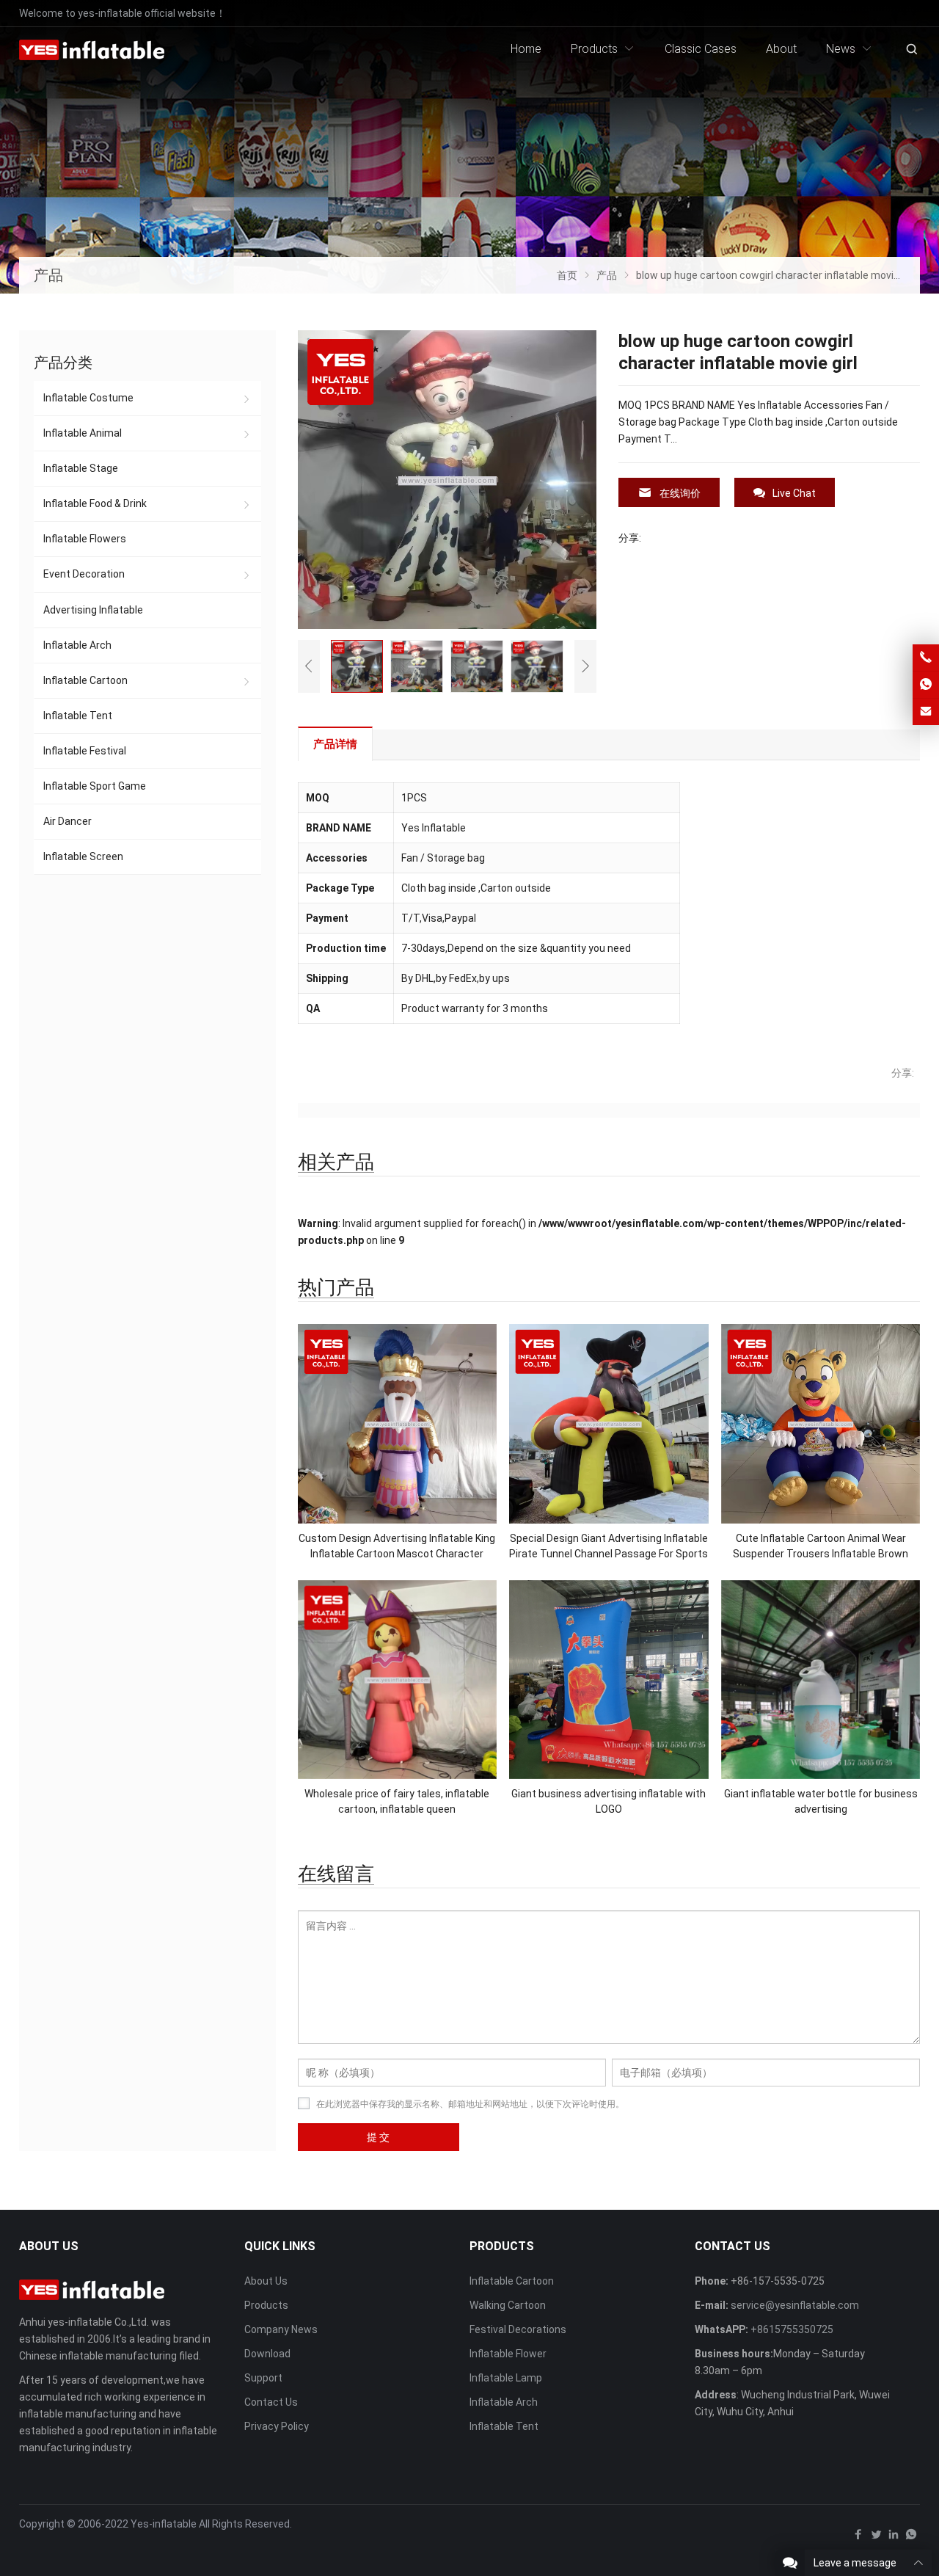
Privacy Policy (277, 2426)
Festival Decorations (518, 2329)
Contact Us (271, 2402)
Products (266, 2305)
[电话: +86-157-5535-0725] (926, 658)
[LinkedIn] (894, 2538)
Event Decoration (84, 574)
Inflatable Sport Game (95, 786)
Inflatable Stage (81, 468)
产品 (48, 275)
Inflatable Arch (77, 645)
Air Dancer (67, 821)
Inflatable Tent (78, 716)
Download (267, 2354)
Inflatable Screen (83, 856)
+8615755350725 (792, 2329)
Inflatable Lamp (506, 2378)
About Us (266, 2281)
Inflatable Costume (88, 398)
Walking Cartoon (508, 2305)
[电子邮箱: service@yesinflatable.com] (926, 712)
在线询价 (680, 493)
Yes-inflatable (164, 2524)
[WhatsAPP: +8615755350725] (926, 685)
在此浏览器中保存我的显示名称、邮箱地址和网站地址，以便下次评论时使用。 (470, 2104)
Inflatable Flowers (85, 539)
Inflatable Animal (83, 433)
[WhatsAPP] (911, 2538)
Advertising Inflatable (93, 610)
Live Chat (794, 493)
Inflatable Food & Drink (95, 503)
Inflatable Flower (508, 2354)
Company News (281, 2329)
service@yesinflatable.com (795, 2305)
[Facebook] (858, 2538)
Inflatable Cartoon (85, 680)
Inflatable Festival (85, 751)
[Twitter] (876, 2538)
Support (263, 2378)
